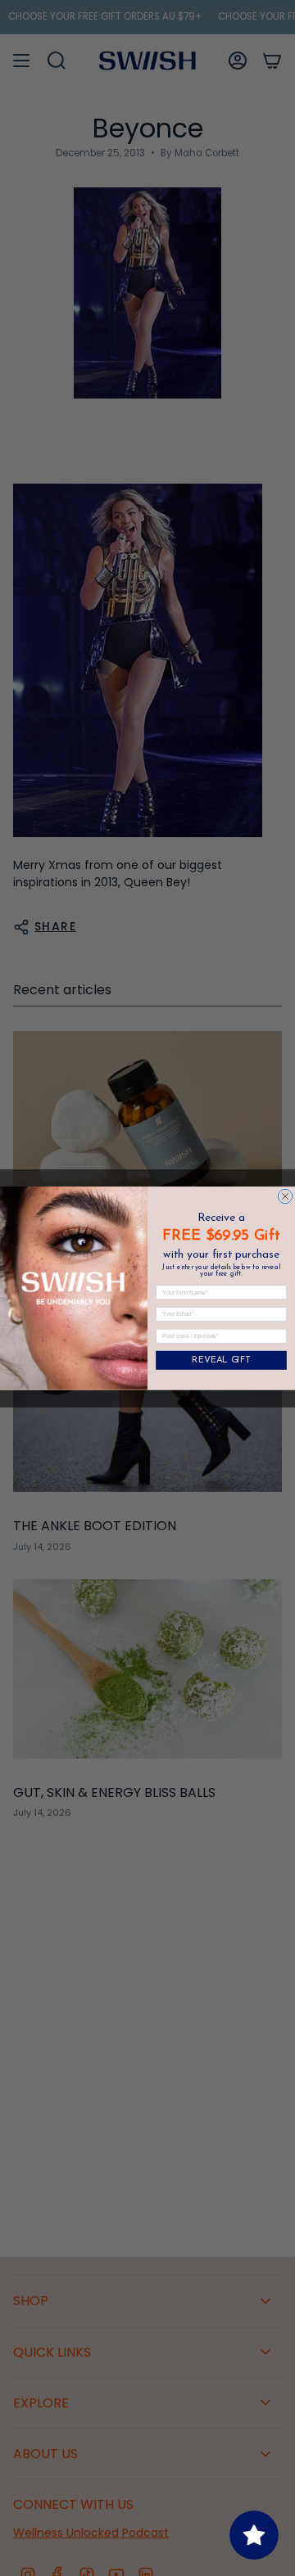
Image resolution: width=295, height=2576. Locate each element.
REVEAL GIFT (221, 1360)
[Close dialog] (285, 1196)
